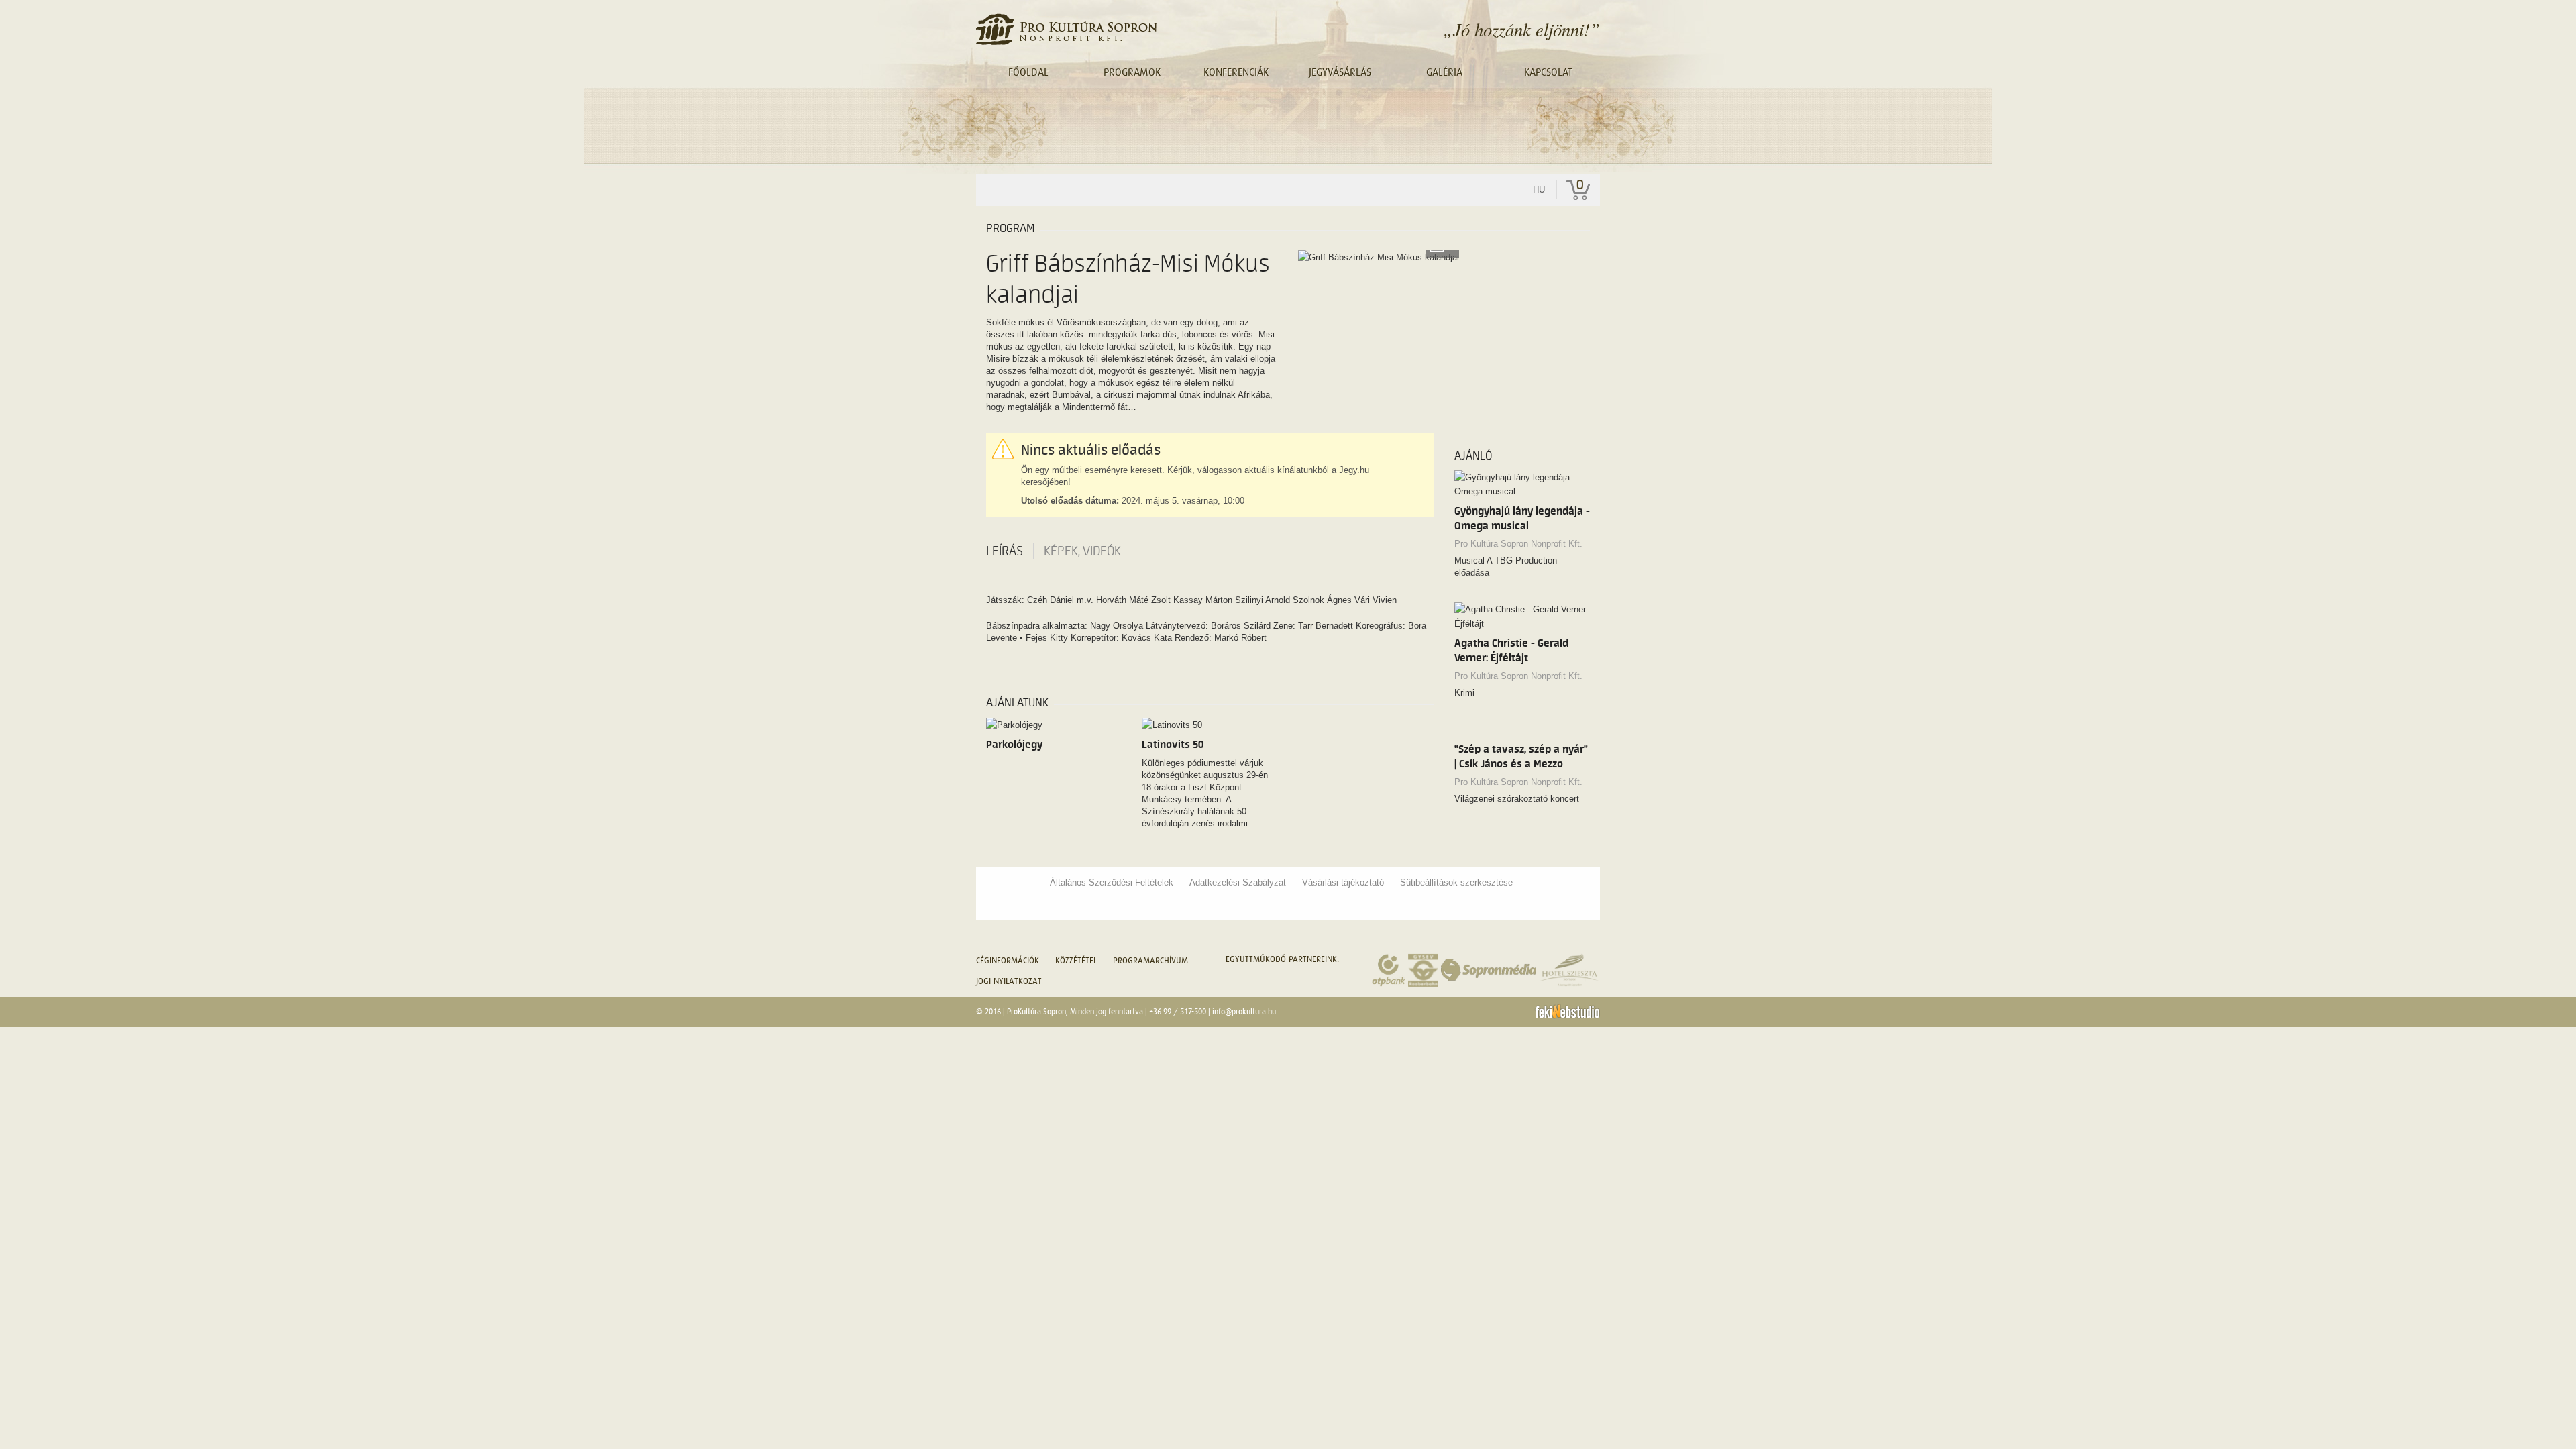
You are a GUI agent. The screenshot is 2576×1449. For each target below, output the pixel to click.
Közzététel (1076, 960)
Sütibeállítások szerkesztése (1456, 882)
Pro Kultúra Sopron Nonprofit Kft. (1518, 544)
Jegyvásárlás (1340, 72)
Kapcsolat (1548, 72)
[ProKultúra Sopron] (1066, 29)
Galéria (1444, 72)
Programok (1132, 72)
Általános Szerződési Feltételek (1112, 882)
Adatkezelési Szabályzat (1238, 882)
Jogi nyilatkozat (1009, 981)
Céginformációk (1008, 960)
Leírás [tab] (1005, 551)
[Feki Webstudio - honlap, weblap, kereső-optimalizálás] (1567, 1011)
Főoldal (1028, 72)
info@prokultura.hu (1244, 1012)
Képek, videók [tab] (1082, 551)
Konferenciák (1236, 72)
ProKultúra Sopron (1036, 1012)
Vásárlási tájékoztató (1343, 882)
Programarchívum (1150, 960)
